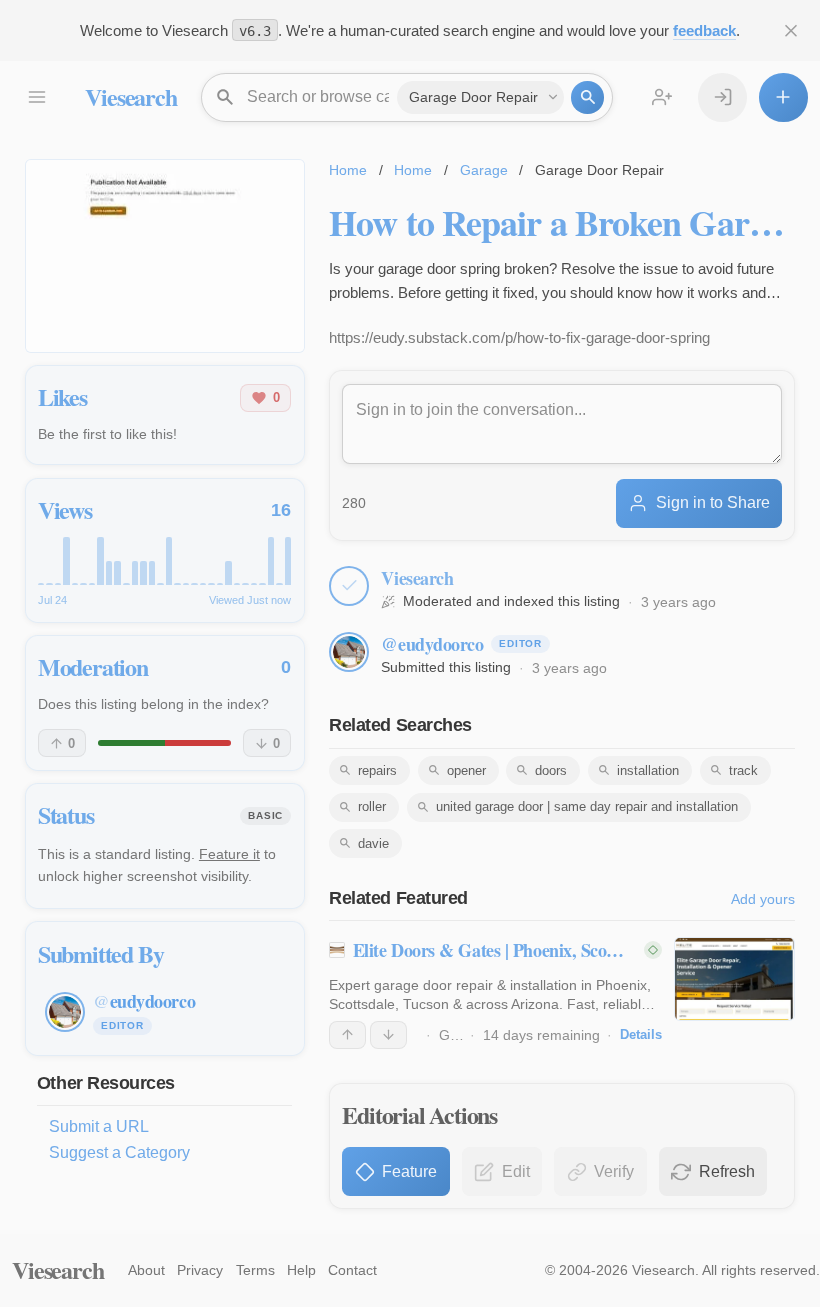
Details (641, 1034)
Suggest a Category (119, 1152)
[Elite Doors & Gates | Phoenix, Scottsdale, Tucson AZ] (734, 979)
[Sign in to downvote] (388, 1035)
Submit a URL (99, 1126)
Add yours (763, 899)
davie (373, 843)
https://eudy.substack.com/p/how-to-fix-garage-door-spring (519, 337)
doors (551, 770)
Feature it (229, 854)
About (146, 1270)
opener (466, 770)
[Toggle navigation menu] (36, 97)
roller (372, 806)
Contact (352, 1270)
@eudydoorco (432, 644)
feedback (704, 30)
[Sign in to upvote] (347, 1035)
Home (348, 170)
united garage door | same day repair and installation (587, 806)
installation (648, 770)
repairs (377, 770)
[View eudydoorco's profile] (349, 652)
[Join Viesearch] (662, 97)
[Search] (587, 97)
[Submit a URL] (783, 97)
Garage (484, 170)
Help (301, 1270)
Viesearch (130, 96)
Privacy (200, 1270)
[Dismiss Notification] (791, 30)
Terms (255, 1270)
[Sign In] (722, 97)
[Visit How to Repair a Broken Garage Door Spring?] (165, 256)
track (743, 770)
